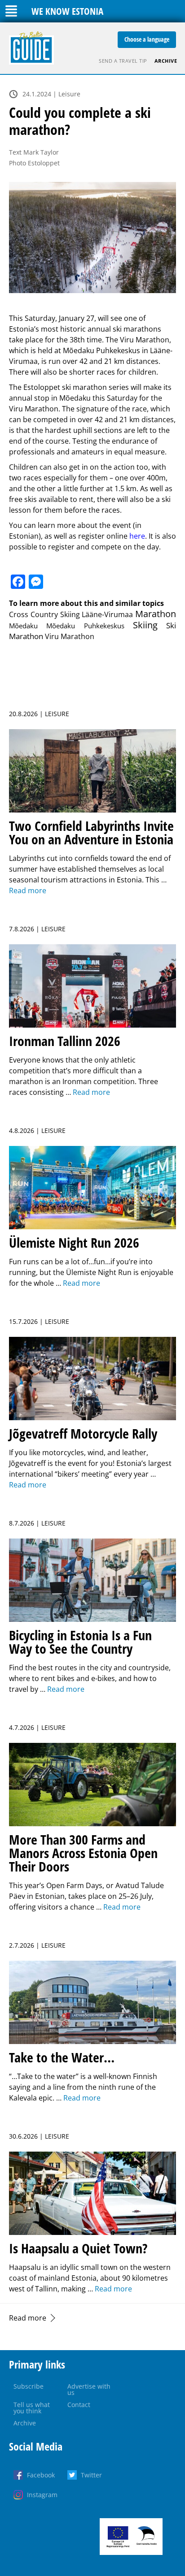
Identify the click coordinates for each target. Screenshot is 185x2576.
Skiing (145, 625)
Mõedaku (23, 626)
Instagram (42, 2495)
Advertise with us (89, 2389)
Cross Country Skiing (44, 614)
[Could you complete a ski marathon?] (92, 238)
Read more (28, 2318)
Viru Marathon (70, 636)
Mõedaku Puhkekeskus (85, 626)
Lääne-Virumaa (107, 614)
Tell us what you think (32, 2408)
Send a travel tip (123, 61)
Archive (166, 61)
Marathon (156, 614)
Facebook (41, 2475)
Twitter (91, 2475)
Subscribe (29, 2386)
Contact (79, 2405)
